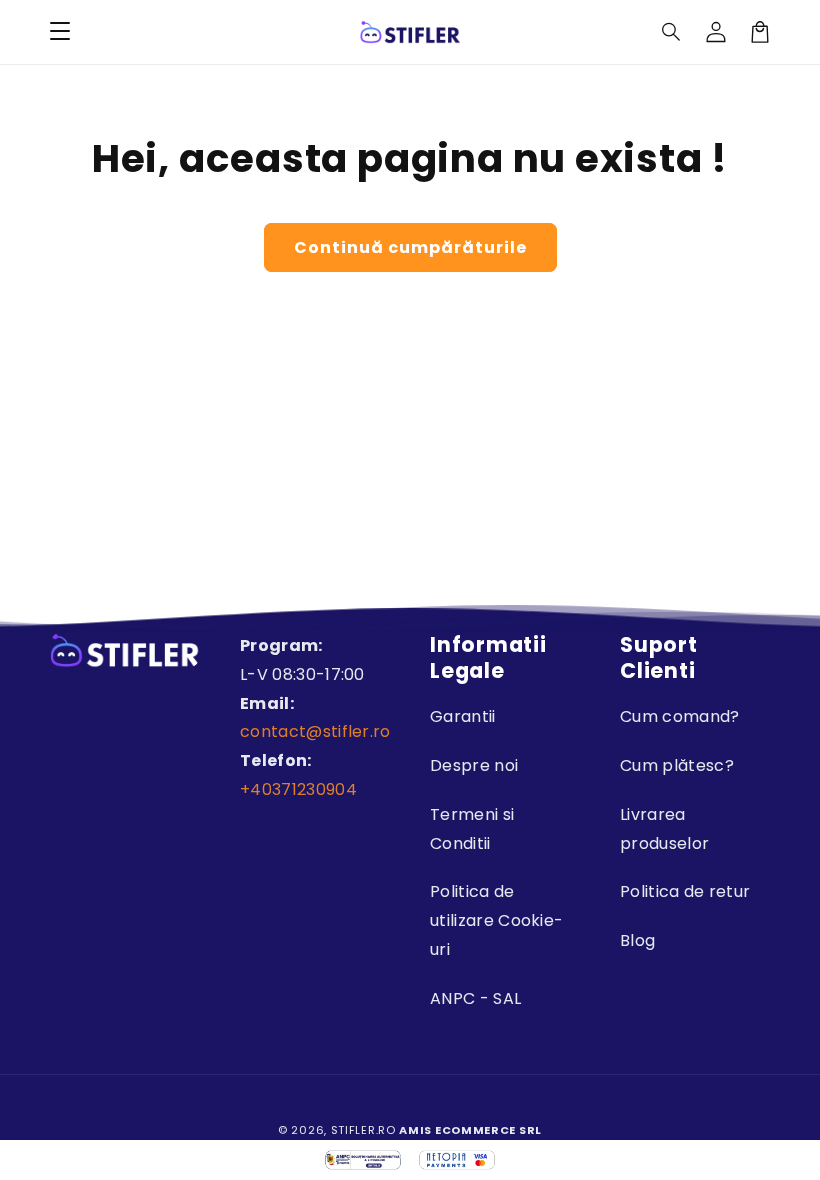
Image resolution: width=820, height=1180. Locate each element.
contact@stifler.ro (315, 731)
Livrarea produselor (664, 829)
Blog (637, 940)
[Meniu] (60, 32)
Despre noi (474, 765)
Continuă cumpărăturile (410, 247)
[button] (672, 32)
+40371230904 (298, 789)
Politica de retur (685, 891)
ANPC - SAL (475, 998)
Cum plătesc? (677, 765)
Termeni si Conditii (472, 829)
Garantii (463, 716)
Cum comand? (680, 716)
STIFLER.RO (363, 1130)
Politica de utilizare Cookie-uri (496, 920)
